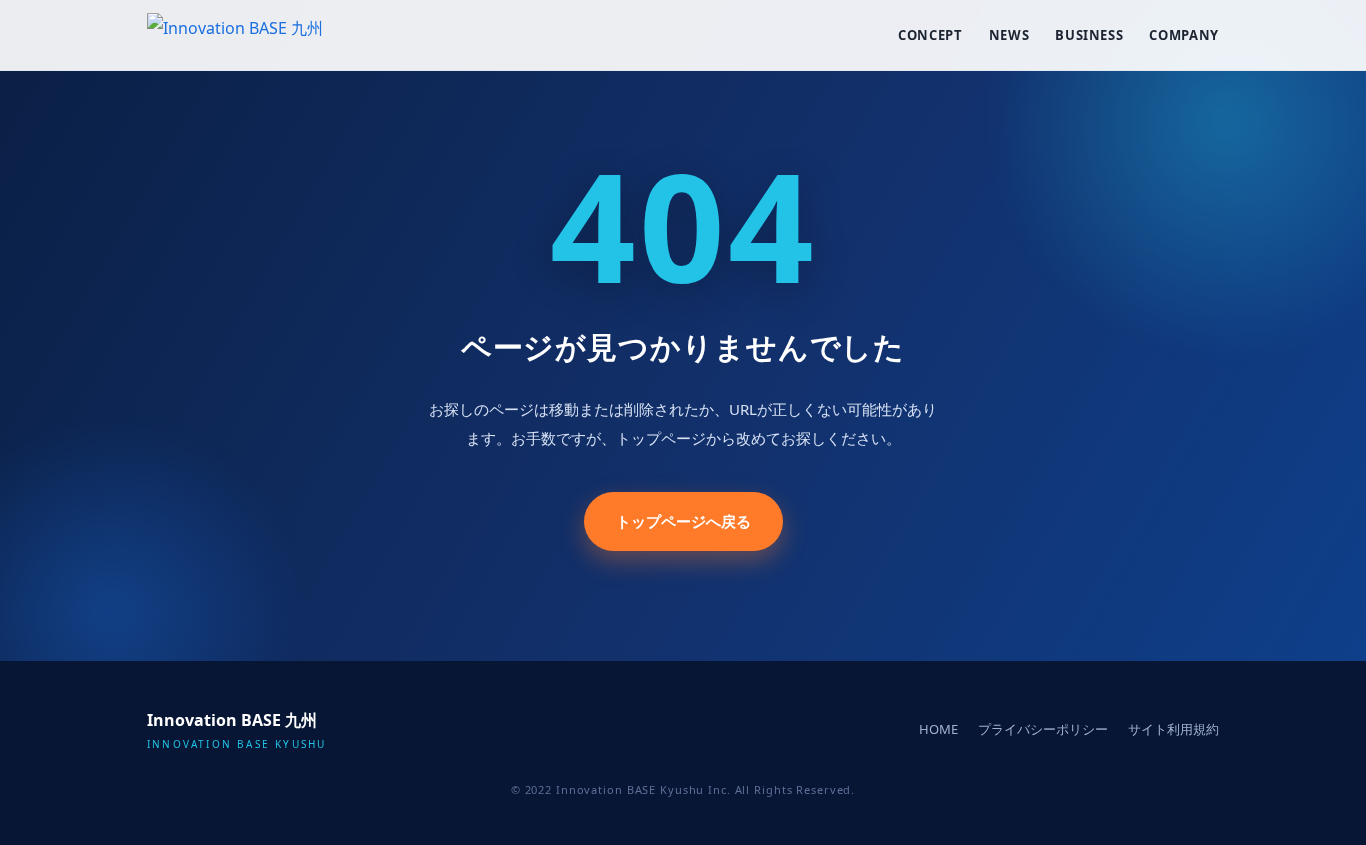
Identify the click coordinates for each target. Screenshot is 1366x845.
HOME (938, 729)
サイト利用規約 (1173, 729)
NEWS (1009, 35)
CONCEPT (930, 35)
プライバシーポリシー (1043, 729)
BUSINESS (1089, 35)
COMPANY (1184, 35)
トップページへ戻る (683, 521)
